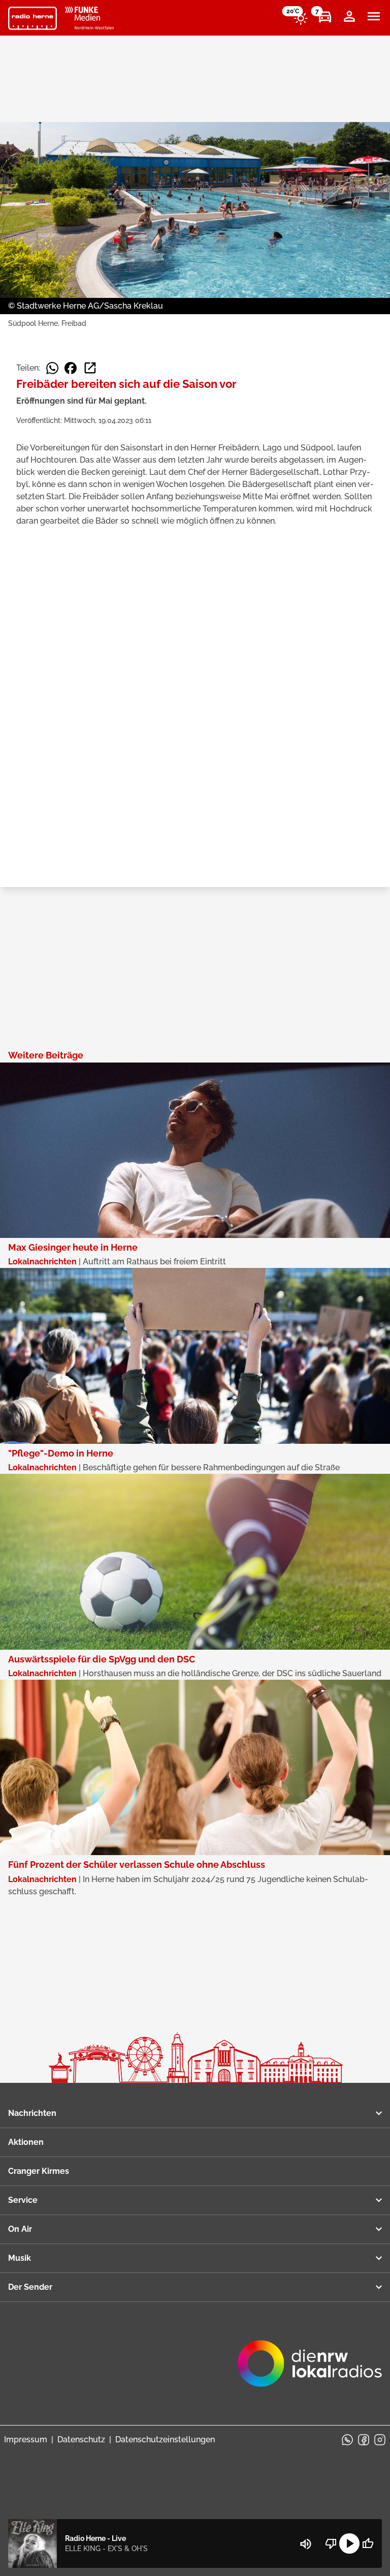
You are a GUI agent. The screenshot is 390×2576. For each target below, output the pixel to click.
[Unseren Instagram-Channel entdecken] (380, 2440)
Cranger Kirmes (39, 2171)
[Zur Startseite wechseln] (32, 18)
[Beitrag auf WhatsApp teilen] (52, 368)
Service (23, 2200)
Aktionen (26, 2142)
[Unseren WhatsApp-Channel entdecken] (347, 2440)
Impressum (26, 2439)
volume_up (306, 2544)
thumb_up (368, 2543)
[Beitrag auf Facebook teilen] (71, 368)
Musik (20, 2258)
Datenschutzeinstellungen (165, 2439)
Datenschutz (81, 2439)
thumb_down (331, 2543)
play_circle (349, 2543)
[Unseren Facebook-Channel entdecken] (364, 2440)
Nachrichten (32, 2113)
